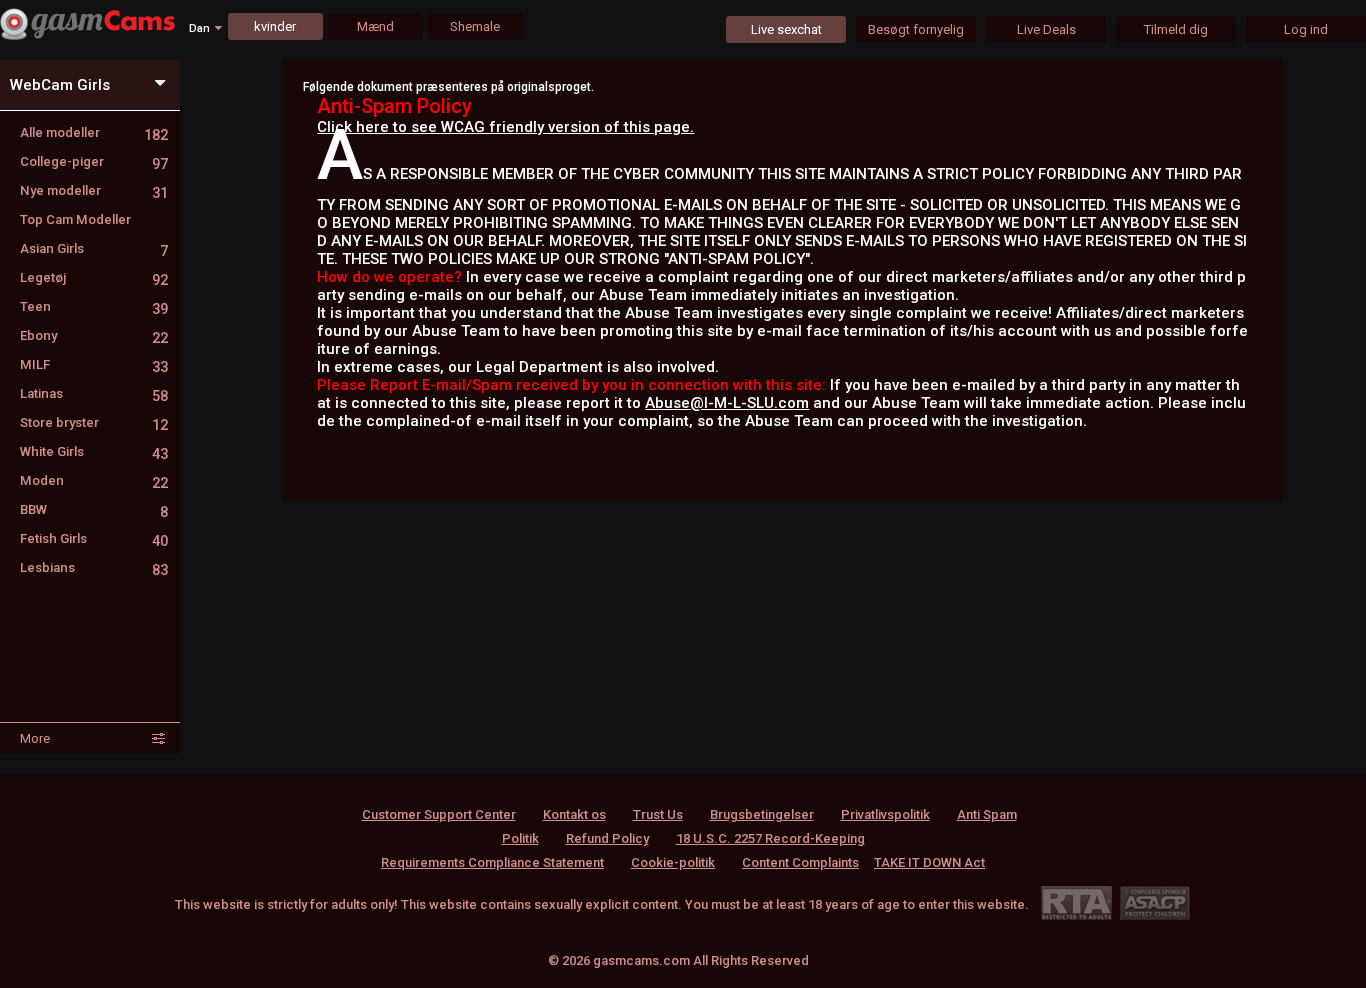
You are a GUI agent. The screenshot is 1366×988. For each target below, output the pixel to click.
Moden (94, 480)
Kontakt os (574, 814)
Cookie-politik (673, 862)
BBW (94, 509)
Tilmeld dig (1176, 29)
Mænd (375, 26)
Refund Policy (607, 838)
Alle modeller (94, 132)
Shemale (475, 26)
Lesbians (94, 567)
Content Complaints (800, 862)
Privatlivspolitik (885, 814)
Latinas (94, 393)
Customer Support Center (439, 814)
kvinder (275, 26)
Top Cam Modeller (75, 219)
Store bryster (94, 422)
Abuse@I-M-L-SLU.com (727, 403)
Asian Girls (94, 248)
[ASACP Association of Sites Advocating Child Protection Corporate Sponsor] (1154, 902)
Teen (94, 306)
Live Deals (1046, 29)
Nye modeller (94, 190)
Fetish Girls (94, 538)
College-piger (94, 161)
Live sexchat (786, 29)
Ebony (94, 335)
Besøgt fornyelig (916, 29)
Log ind (1306, 29)
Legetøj (94, 277)
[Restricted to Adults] (1076, 902)
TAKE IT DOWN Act (929, 862)
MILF (94, 364)
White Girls (94, 451)
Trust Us (658, 814)
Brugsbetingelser (762, 814)
